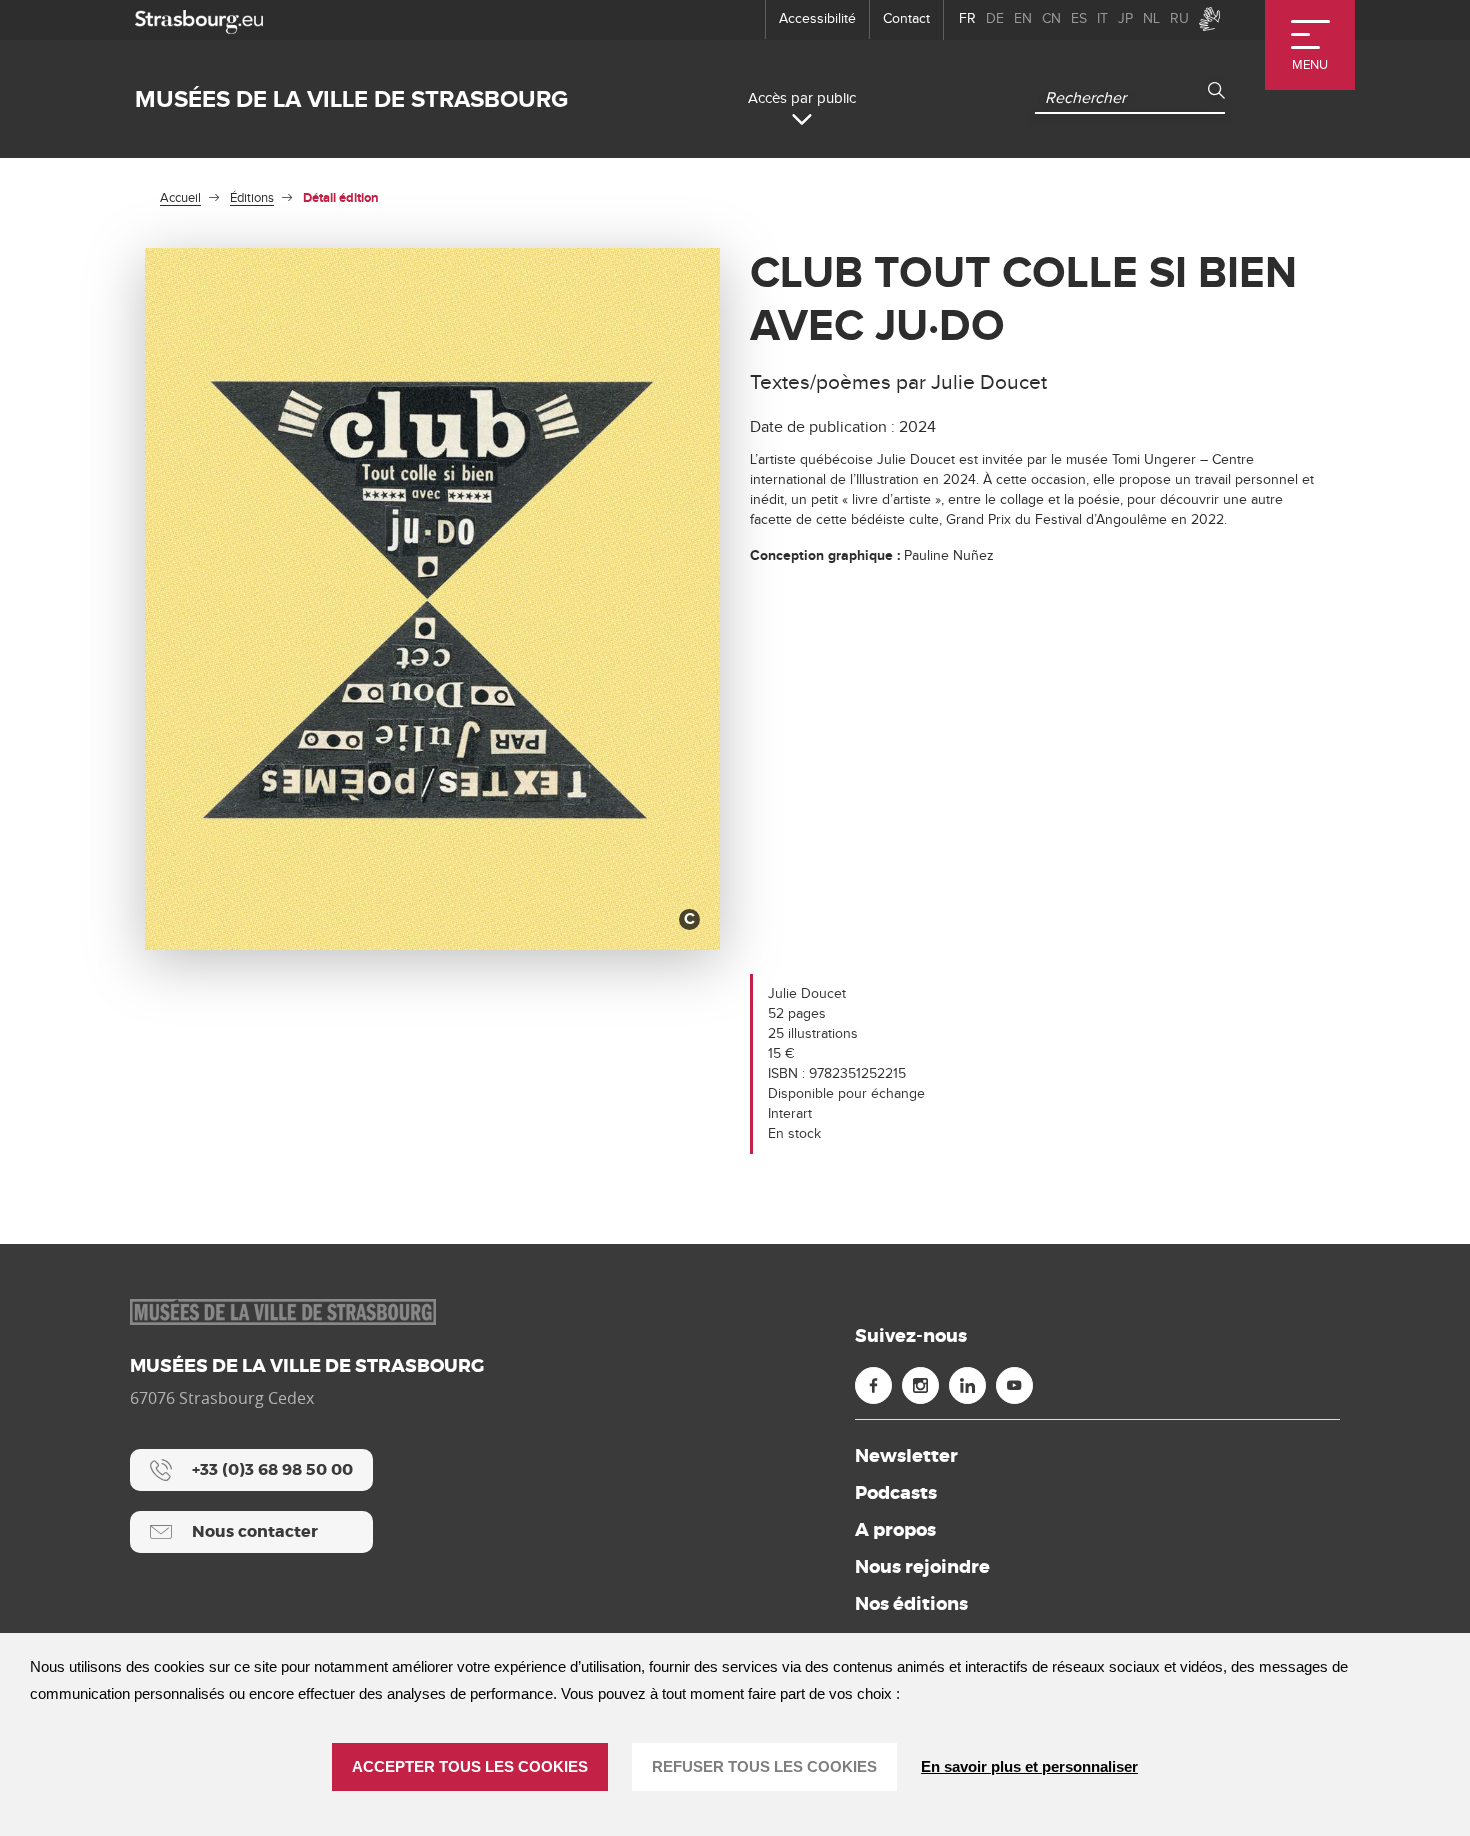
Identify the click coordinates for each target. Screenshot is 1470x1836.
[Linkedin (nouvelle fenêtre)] (967, 1385)
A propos (895, 1530)
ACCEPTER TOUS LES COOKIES (470, 1766)
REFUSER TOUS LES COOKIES (764, 1766)
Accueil (180, 198)
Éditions (252, 198)
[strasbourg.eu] (199, 19)
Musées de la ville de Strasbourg (351, 99)
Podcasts (896, 1493)
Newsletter (906, 1456)
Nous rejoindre (922, 1567)
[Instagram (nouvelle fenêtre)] (920, 1385)
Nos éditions (911, 1604)
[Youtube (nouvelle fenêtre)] (1014, 1385)
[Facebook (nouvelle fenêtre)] (873, 1385)
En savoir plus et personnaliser (1029, 1766)
